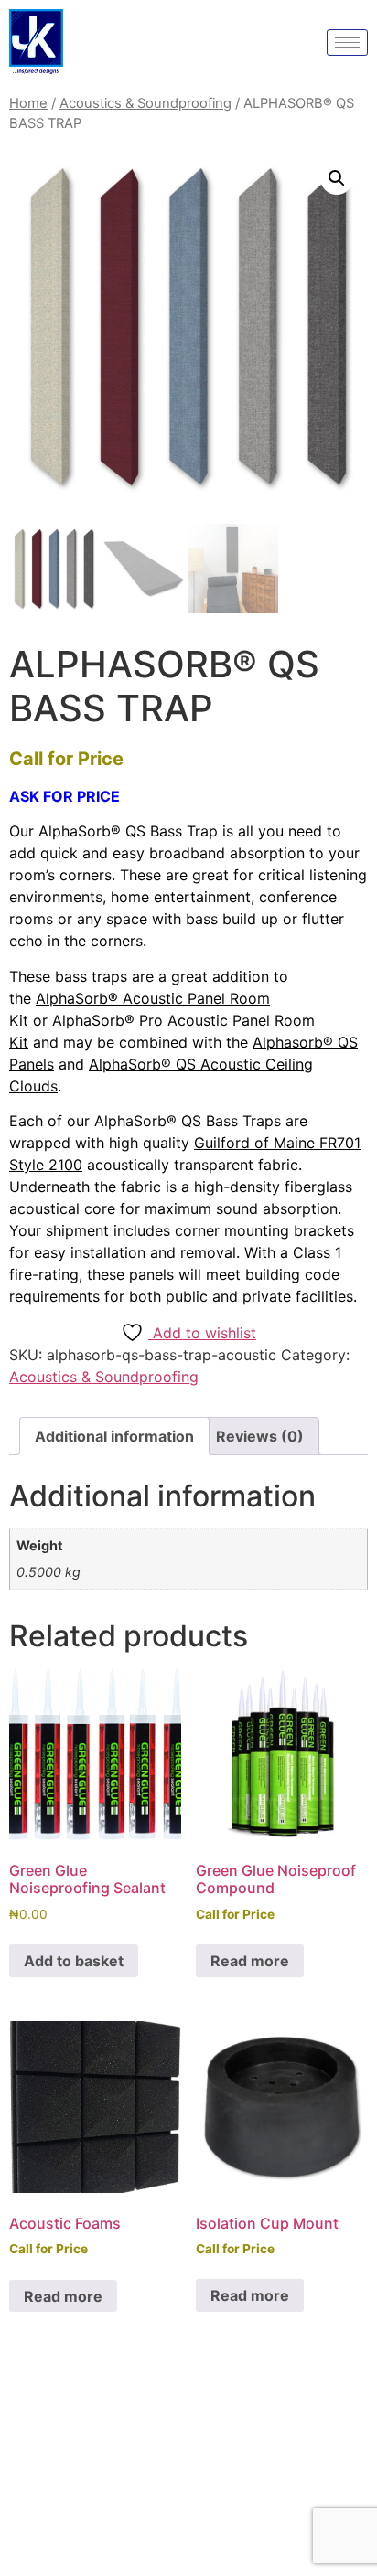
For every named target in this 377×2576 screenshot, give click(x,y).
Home (28, 103)
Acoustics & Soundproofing (145, 103)
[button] (337, 178)
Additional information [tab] (114, 1436)
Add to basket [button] (74, 1961)
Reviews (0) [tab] (260, 1436)
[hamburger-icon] (347, 43)
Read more (250, 1961)
